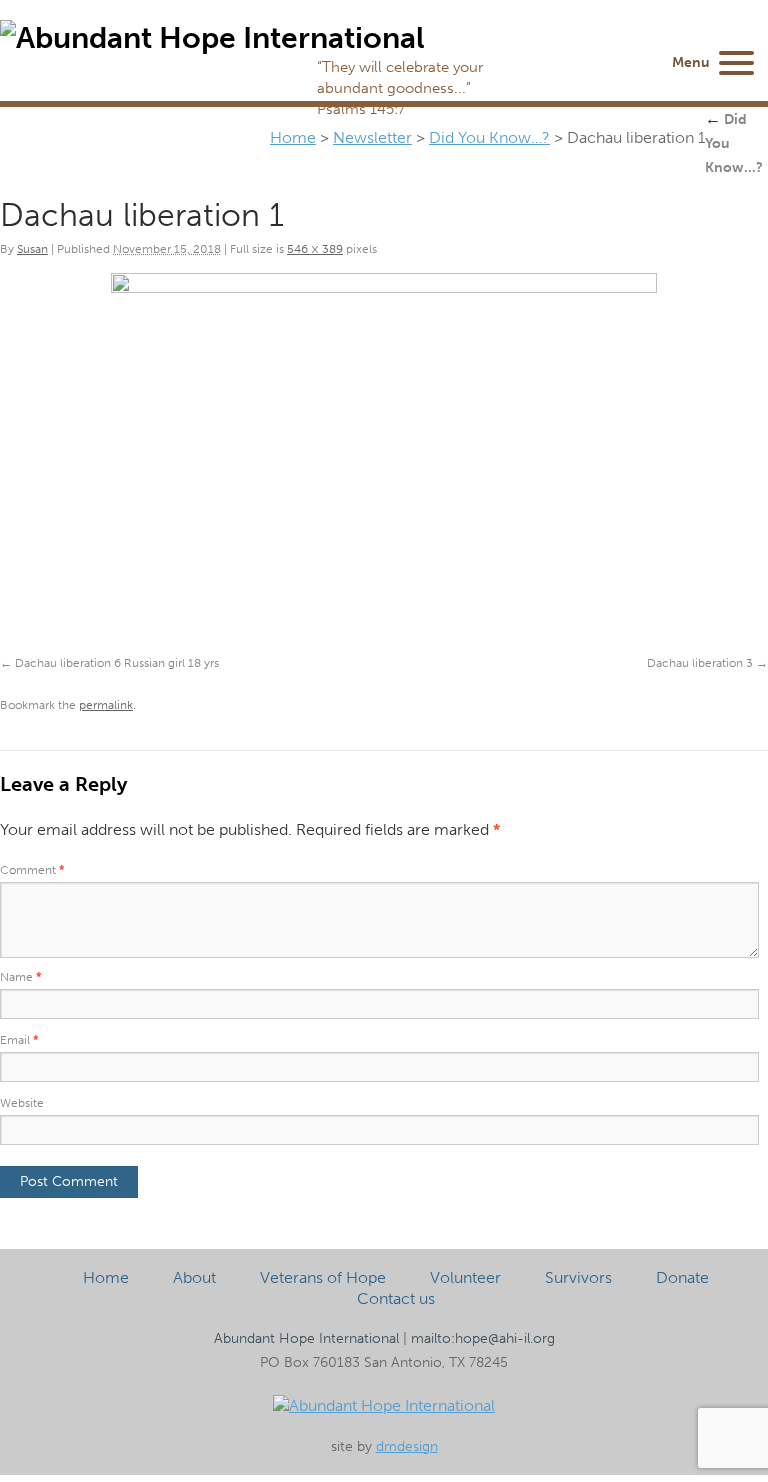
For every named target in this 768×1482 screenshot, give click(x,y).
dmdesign (407, 1446)
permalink (106, 705)
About (194, 1277)
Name (21, 977)
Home (293, 137)
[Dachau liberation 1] (384, 467)
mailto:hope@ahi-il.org (483, 1338)
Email (19, 1040)
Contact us (396, 1298)
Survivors (578, 1277)
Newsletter (372, 137)
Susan (32, 249)
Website (22, 1103)
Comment (32, 870)
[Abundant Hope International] (384, 1405)
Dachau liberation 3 (700, 663)
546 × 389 (315, 249)
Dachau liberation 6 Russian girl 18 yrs (117, 663)
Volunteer (465, 1277)
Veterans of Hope (323, 1277)
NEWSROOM (600, 72)
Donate (682, 1277)
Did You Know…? (489, 137)
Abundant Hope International (306, 1338)
